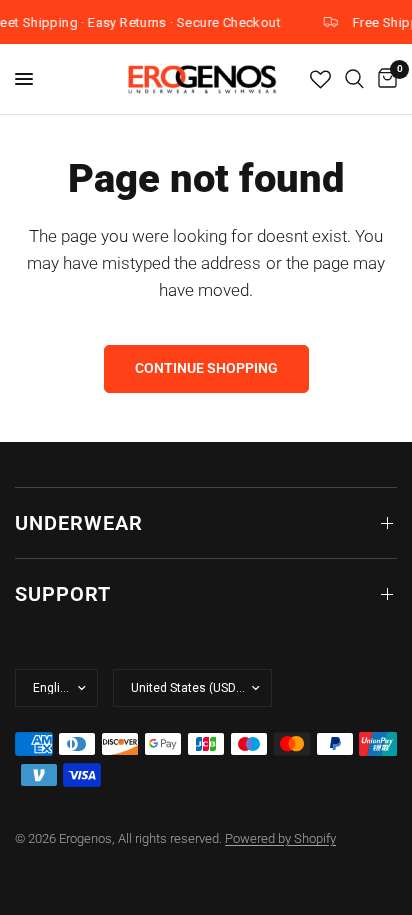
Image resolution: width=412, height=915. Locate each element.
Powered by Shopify (280, 838)
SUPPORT (63, 594)
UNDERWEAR (79, 523)
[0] (384, 79)
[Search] (354, 79)
